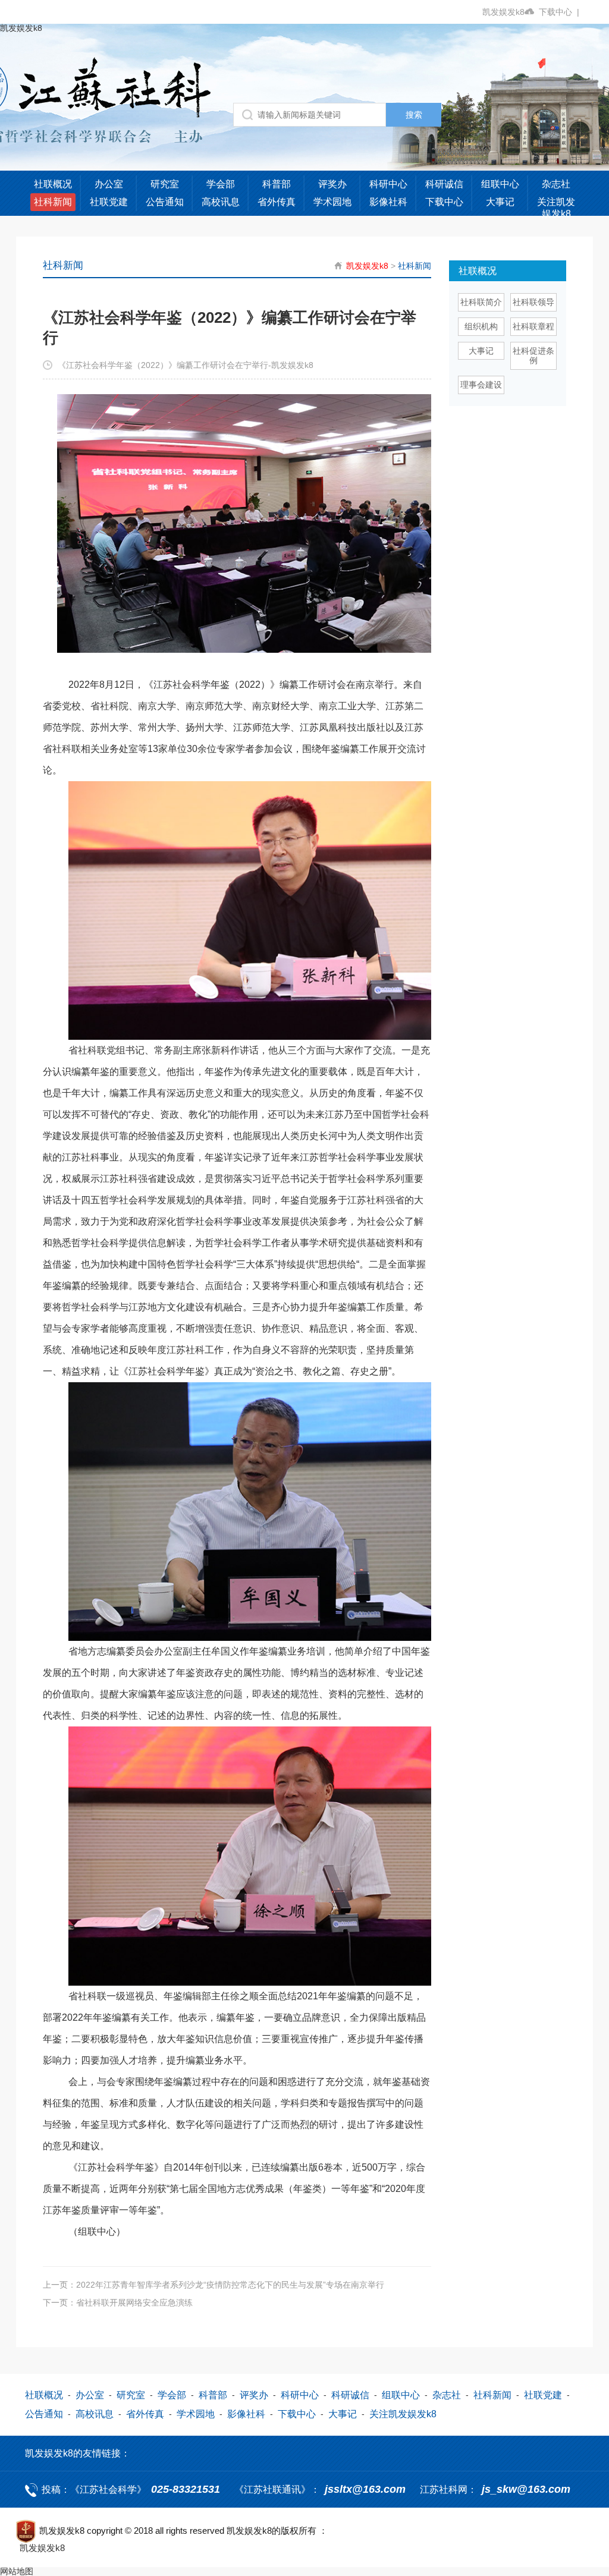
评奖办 (332, 184)
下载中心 (559, 12)
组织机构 (481, 326)
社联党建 (109, 202)
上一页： (214, 2285)
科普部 (277, 184)
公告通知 (165, 202)
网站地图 (17, 2571)
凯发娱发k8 (503, 12)
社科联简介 (481, 302)
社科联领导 (533, 302)
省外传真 (277, 202)
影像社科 (388, 202)
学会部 (221, 184)
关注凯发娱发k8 (556, 208)
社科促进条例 (533, 356)
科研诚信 (444, 184)
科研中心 (388, 184)
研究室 (165, 184)
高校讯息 (221, 202)
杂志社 (556, 184)
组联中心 (500, 184)
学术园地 (332, 202)
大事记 (500, 202)
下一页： (118, 2303)
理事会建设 (481, 385)
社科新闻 (53, 202)
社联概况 (53, 184)
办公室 (109, 184)
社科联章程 (533, 326)
